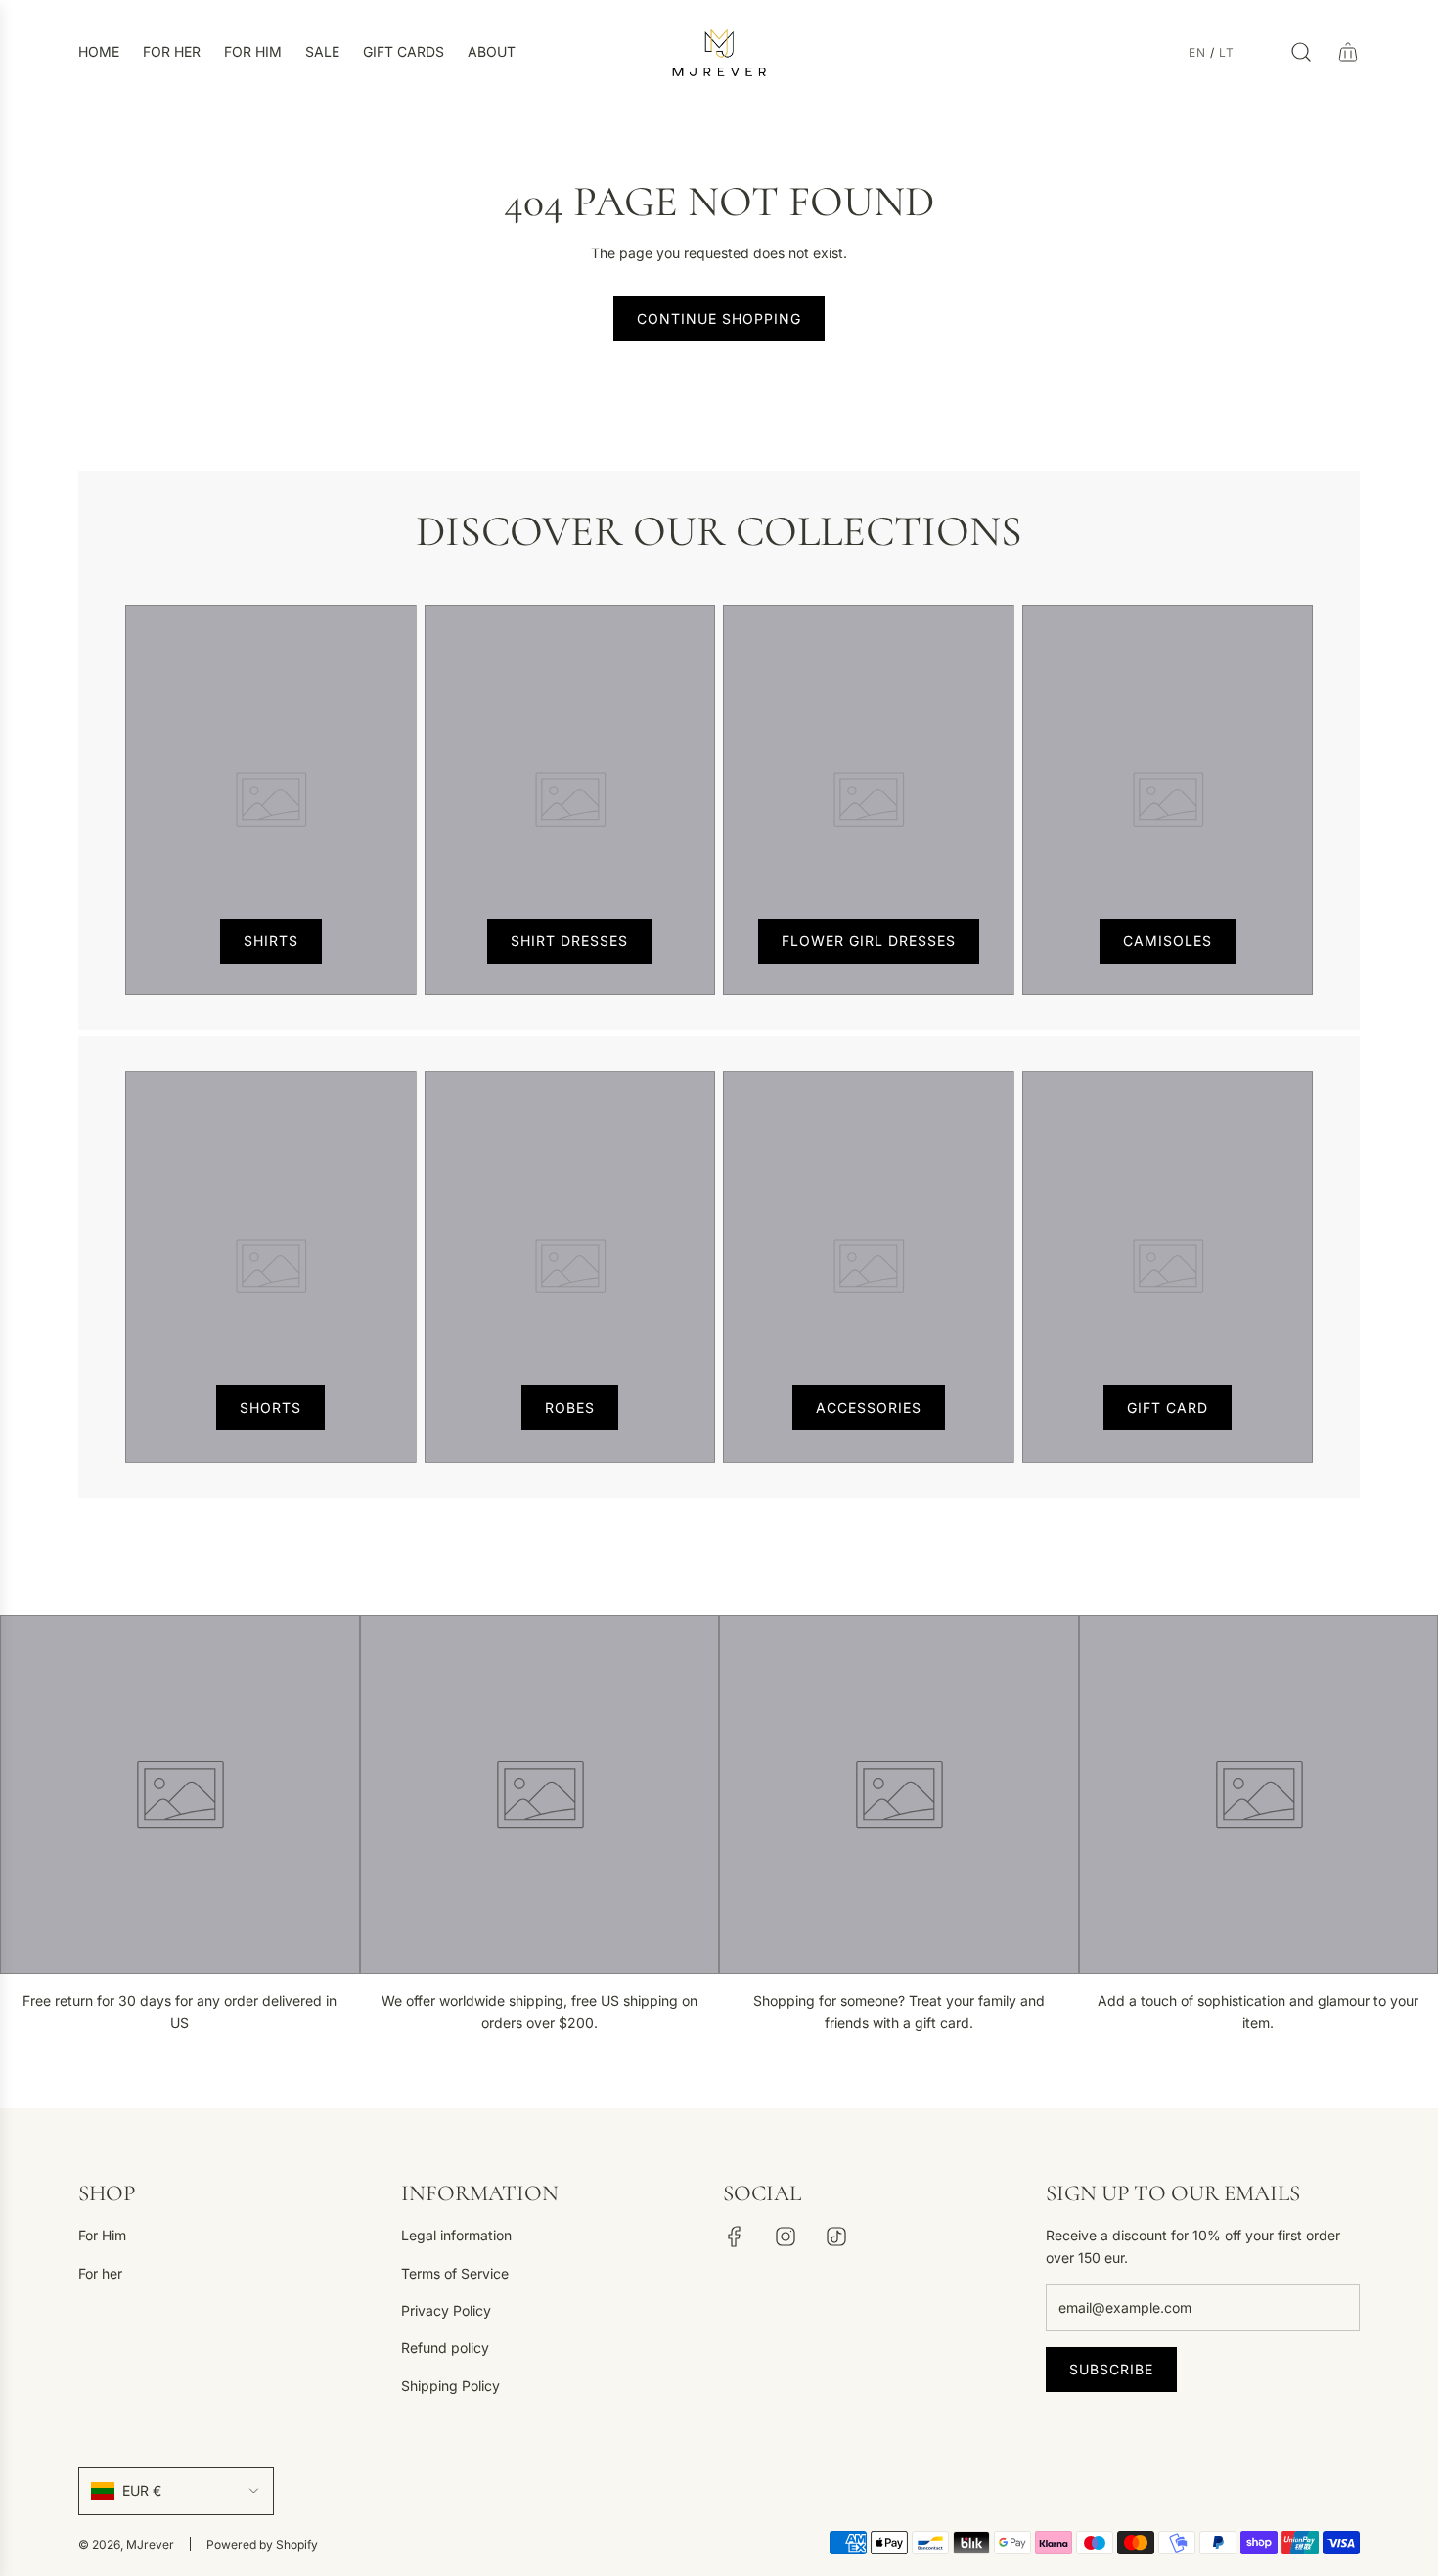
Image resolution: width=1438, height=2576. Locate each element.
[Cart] (1348, 52)
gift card (1168, 1407)
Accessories (869, 1407)
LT (1227, 52)
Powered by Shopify (262, 2544)
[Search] (1301, 52)
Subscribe (1111, 2369)
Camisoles (1168, 941)
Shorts (270, 1407)
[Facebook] (735, 2237)
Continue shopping (719, 318)
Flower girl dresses (869, 941)
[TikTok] (836, 2237)
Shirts (271, 941)
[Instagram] (786, 2237)
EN (1197, 52)
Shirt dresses (569, 941)
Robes (570, 1407)
